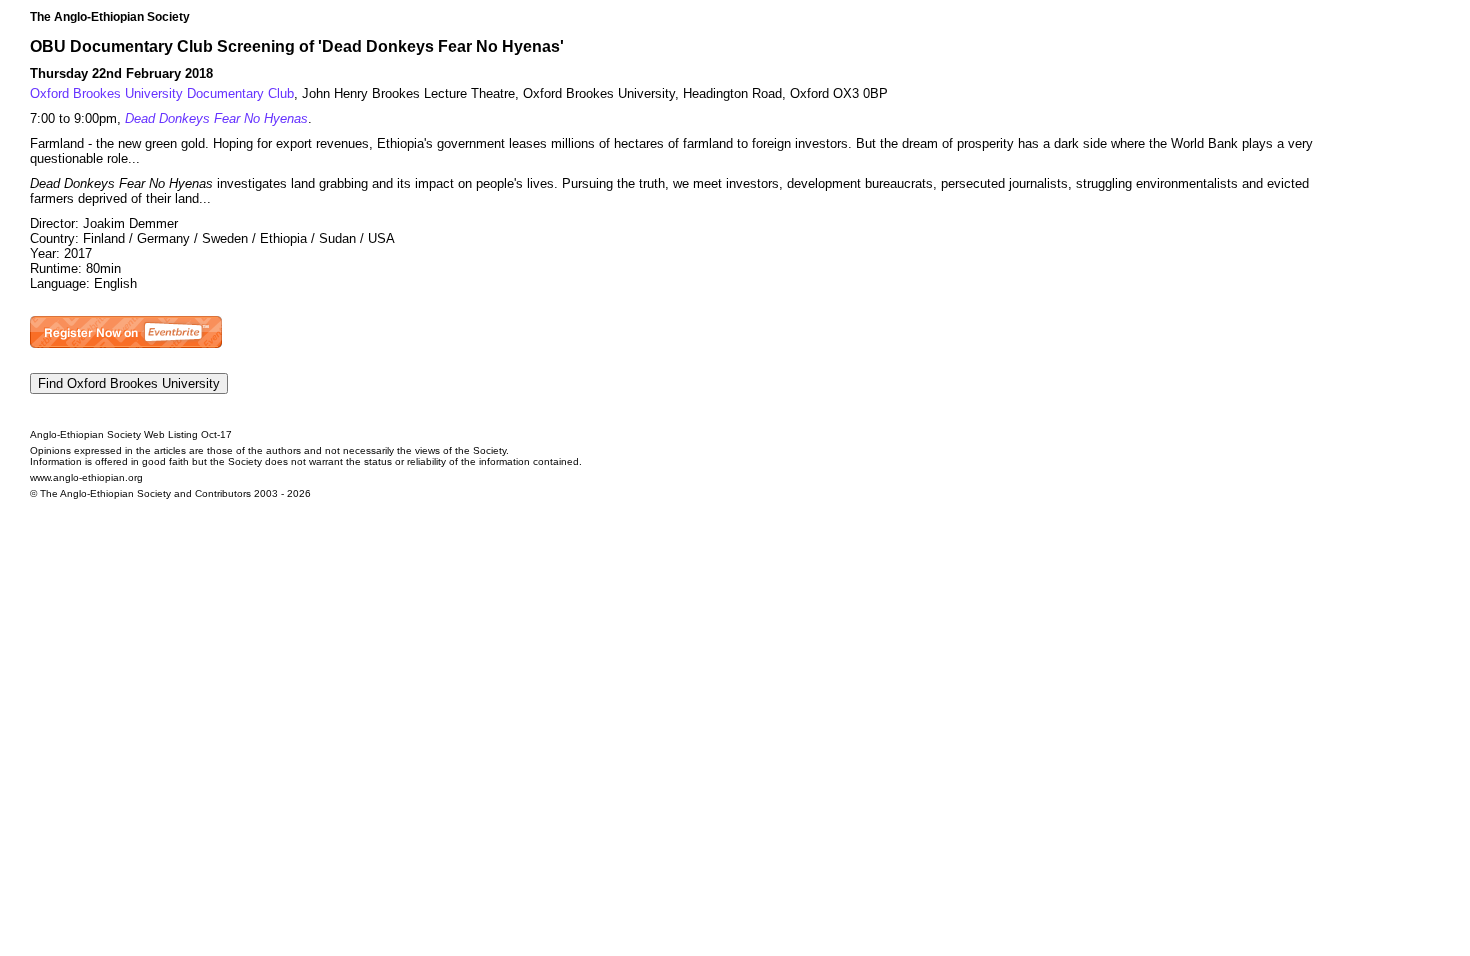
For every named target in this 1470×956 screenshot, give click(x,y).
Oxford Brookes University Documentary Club (162, 93)
